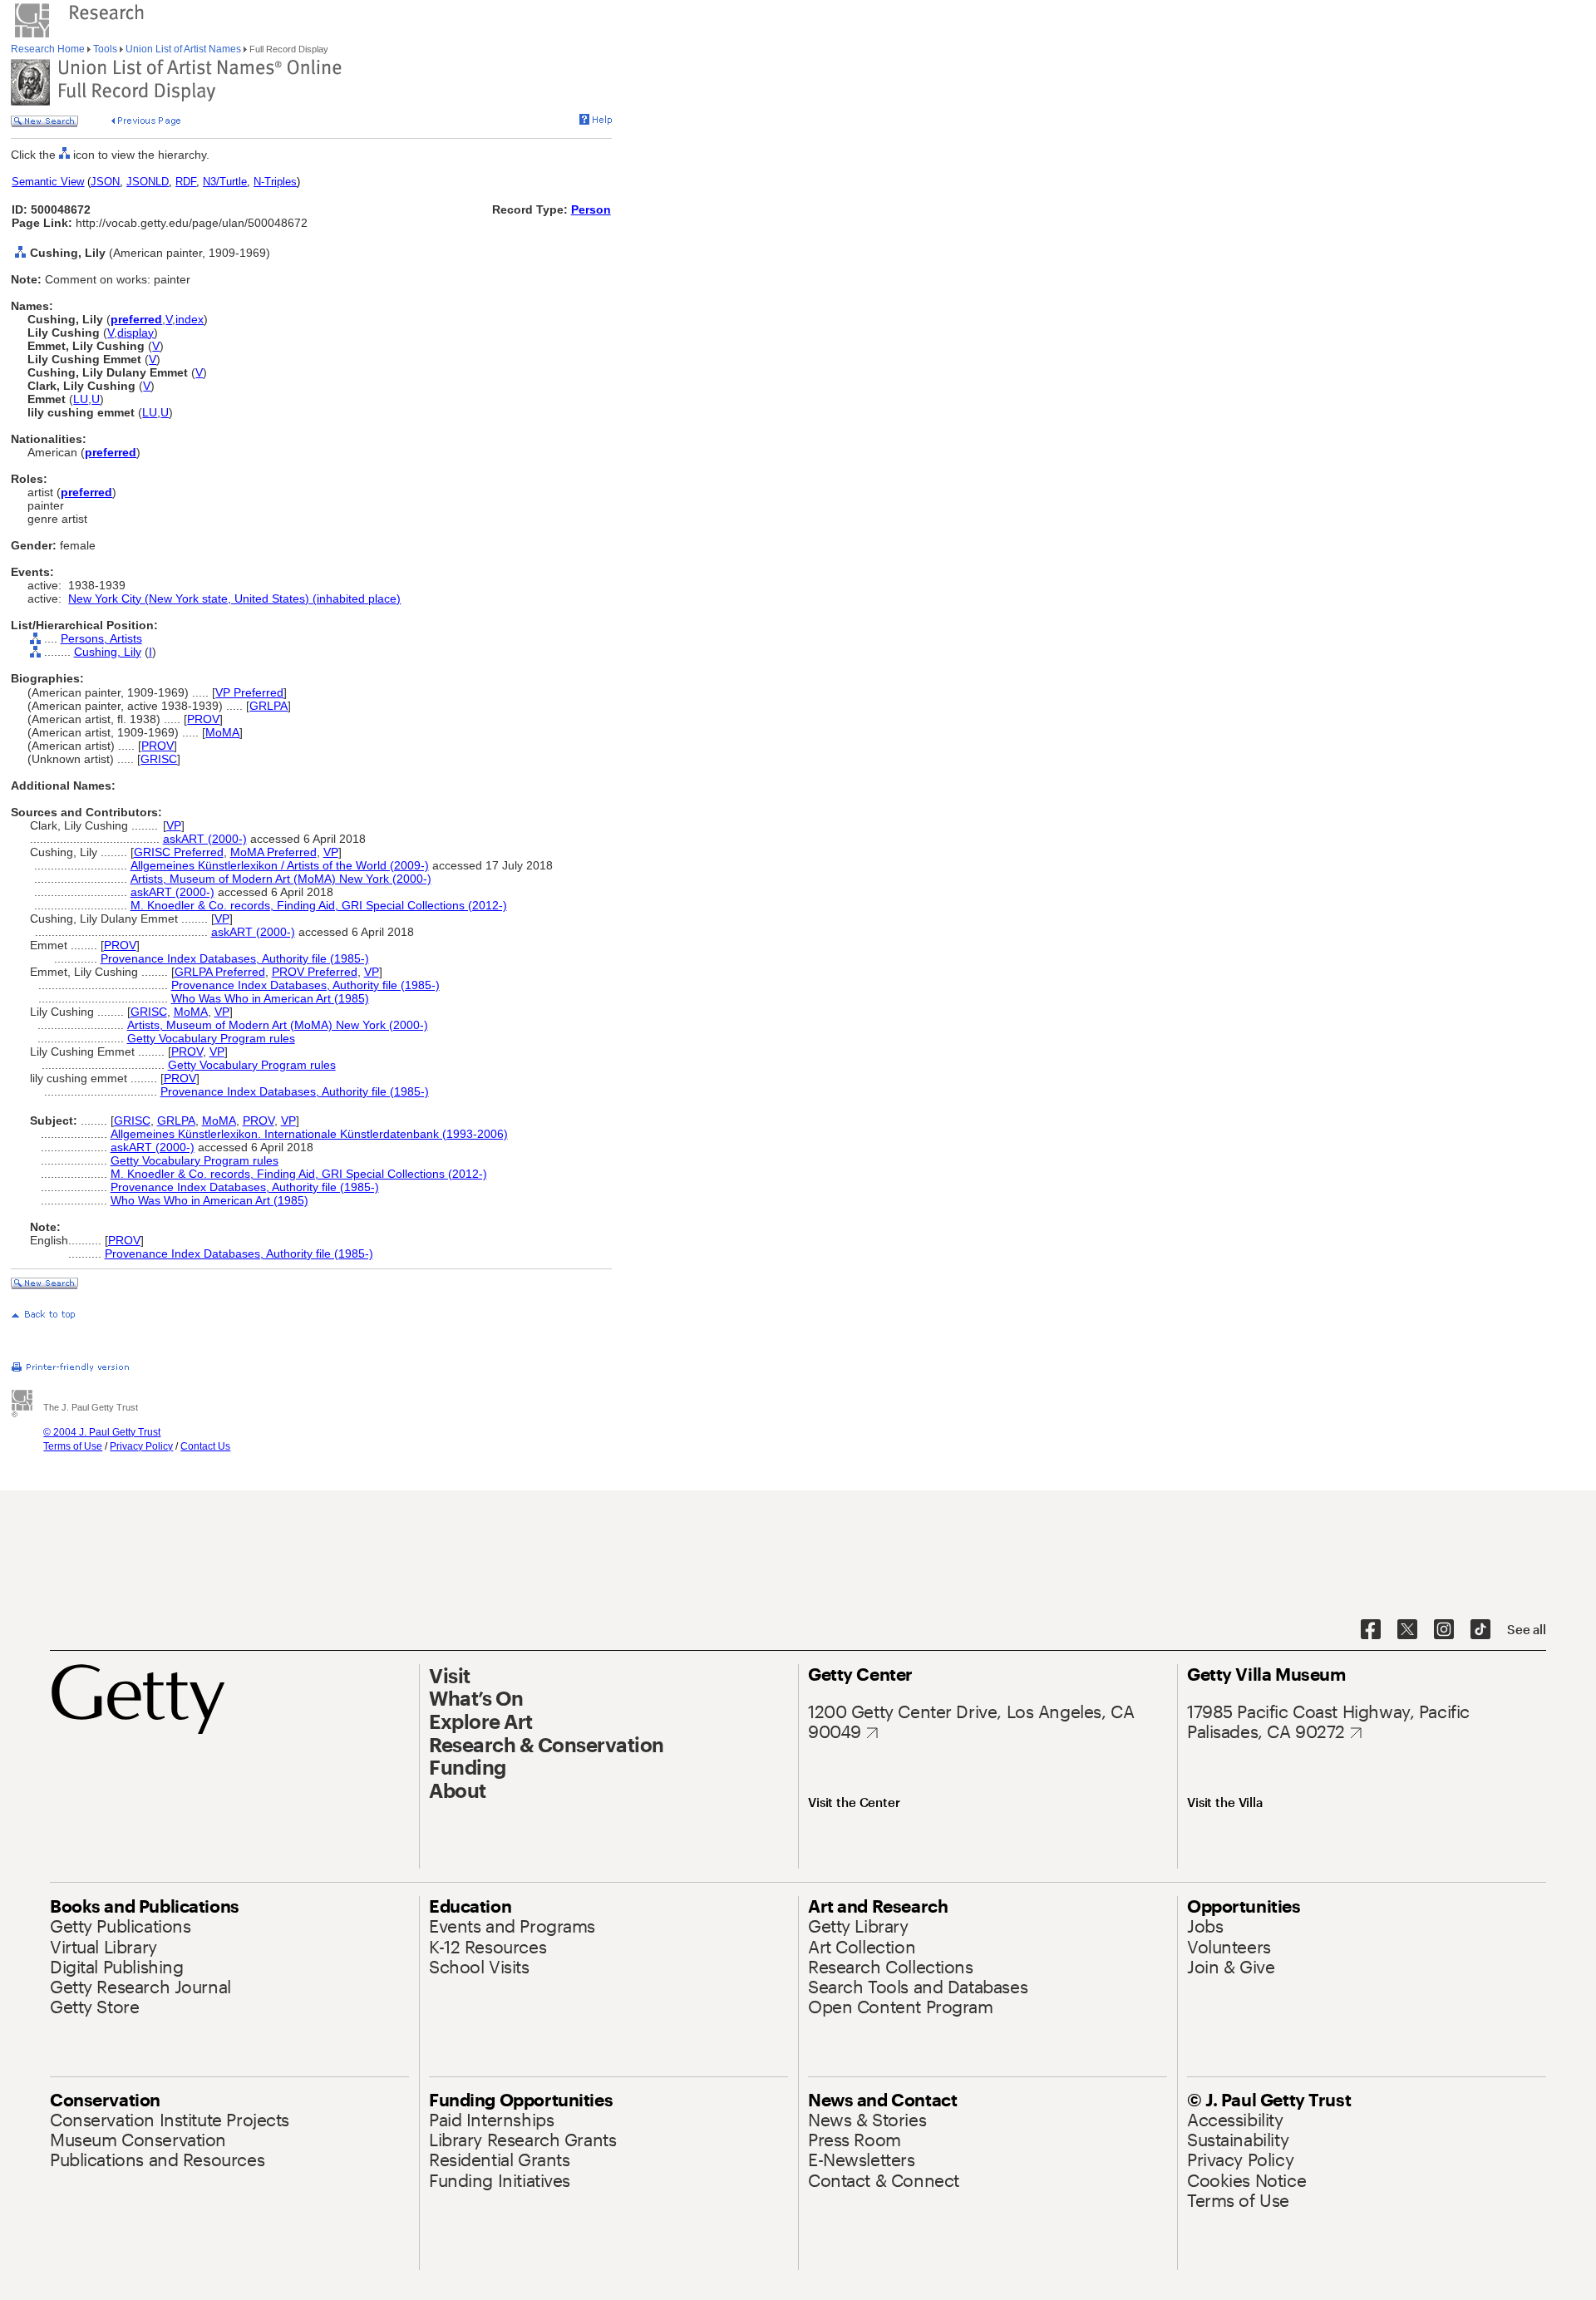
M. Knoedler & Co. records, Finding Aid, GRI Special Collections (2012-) (319, 905)
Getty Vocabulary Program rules (211, 1038)
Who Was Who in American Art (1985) (270, 998)
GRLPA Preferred (220, 972)
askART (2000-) (205, 839)
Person (591, 209)
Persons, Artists (101, 638)
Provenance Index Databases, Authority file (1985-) (235, 958)
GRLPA (268, 706)
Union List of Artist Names (183, 49)
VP (174, 825)
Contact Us (205, 1446)
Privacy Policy (141, 1446)
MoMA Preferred (273, 852)
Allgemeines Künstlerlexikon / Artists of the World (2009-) (280, 865)
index (190, 319)
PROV (203, 719)
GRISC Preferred (179, 852)
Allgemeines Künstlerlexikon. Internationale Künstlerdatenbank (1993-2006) (309, 1134)
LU (81, 399)
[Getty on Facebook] (1371, 1630)
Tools (105, 49)
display (135, 332)
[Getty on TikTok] (1480, 1630)
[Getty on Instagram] (1444, 1630)
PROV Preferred (315, 972)
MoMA (222, 732)
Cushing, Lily (108, 652)
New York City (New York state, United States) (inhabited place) (234, 598)
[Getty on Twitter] (1407, 1630)
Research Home (49, 49)
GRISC (159, 759)
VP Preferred (249, 692)
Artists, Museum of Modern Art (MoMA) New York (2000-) (281, 879)
